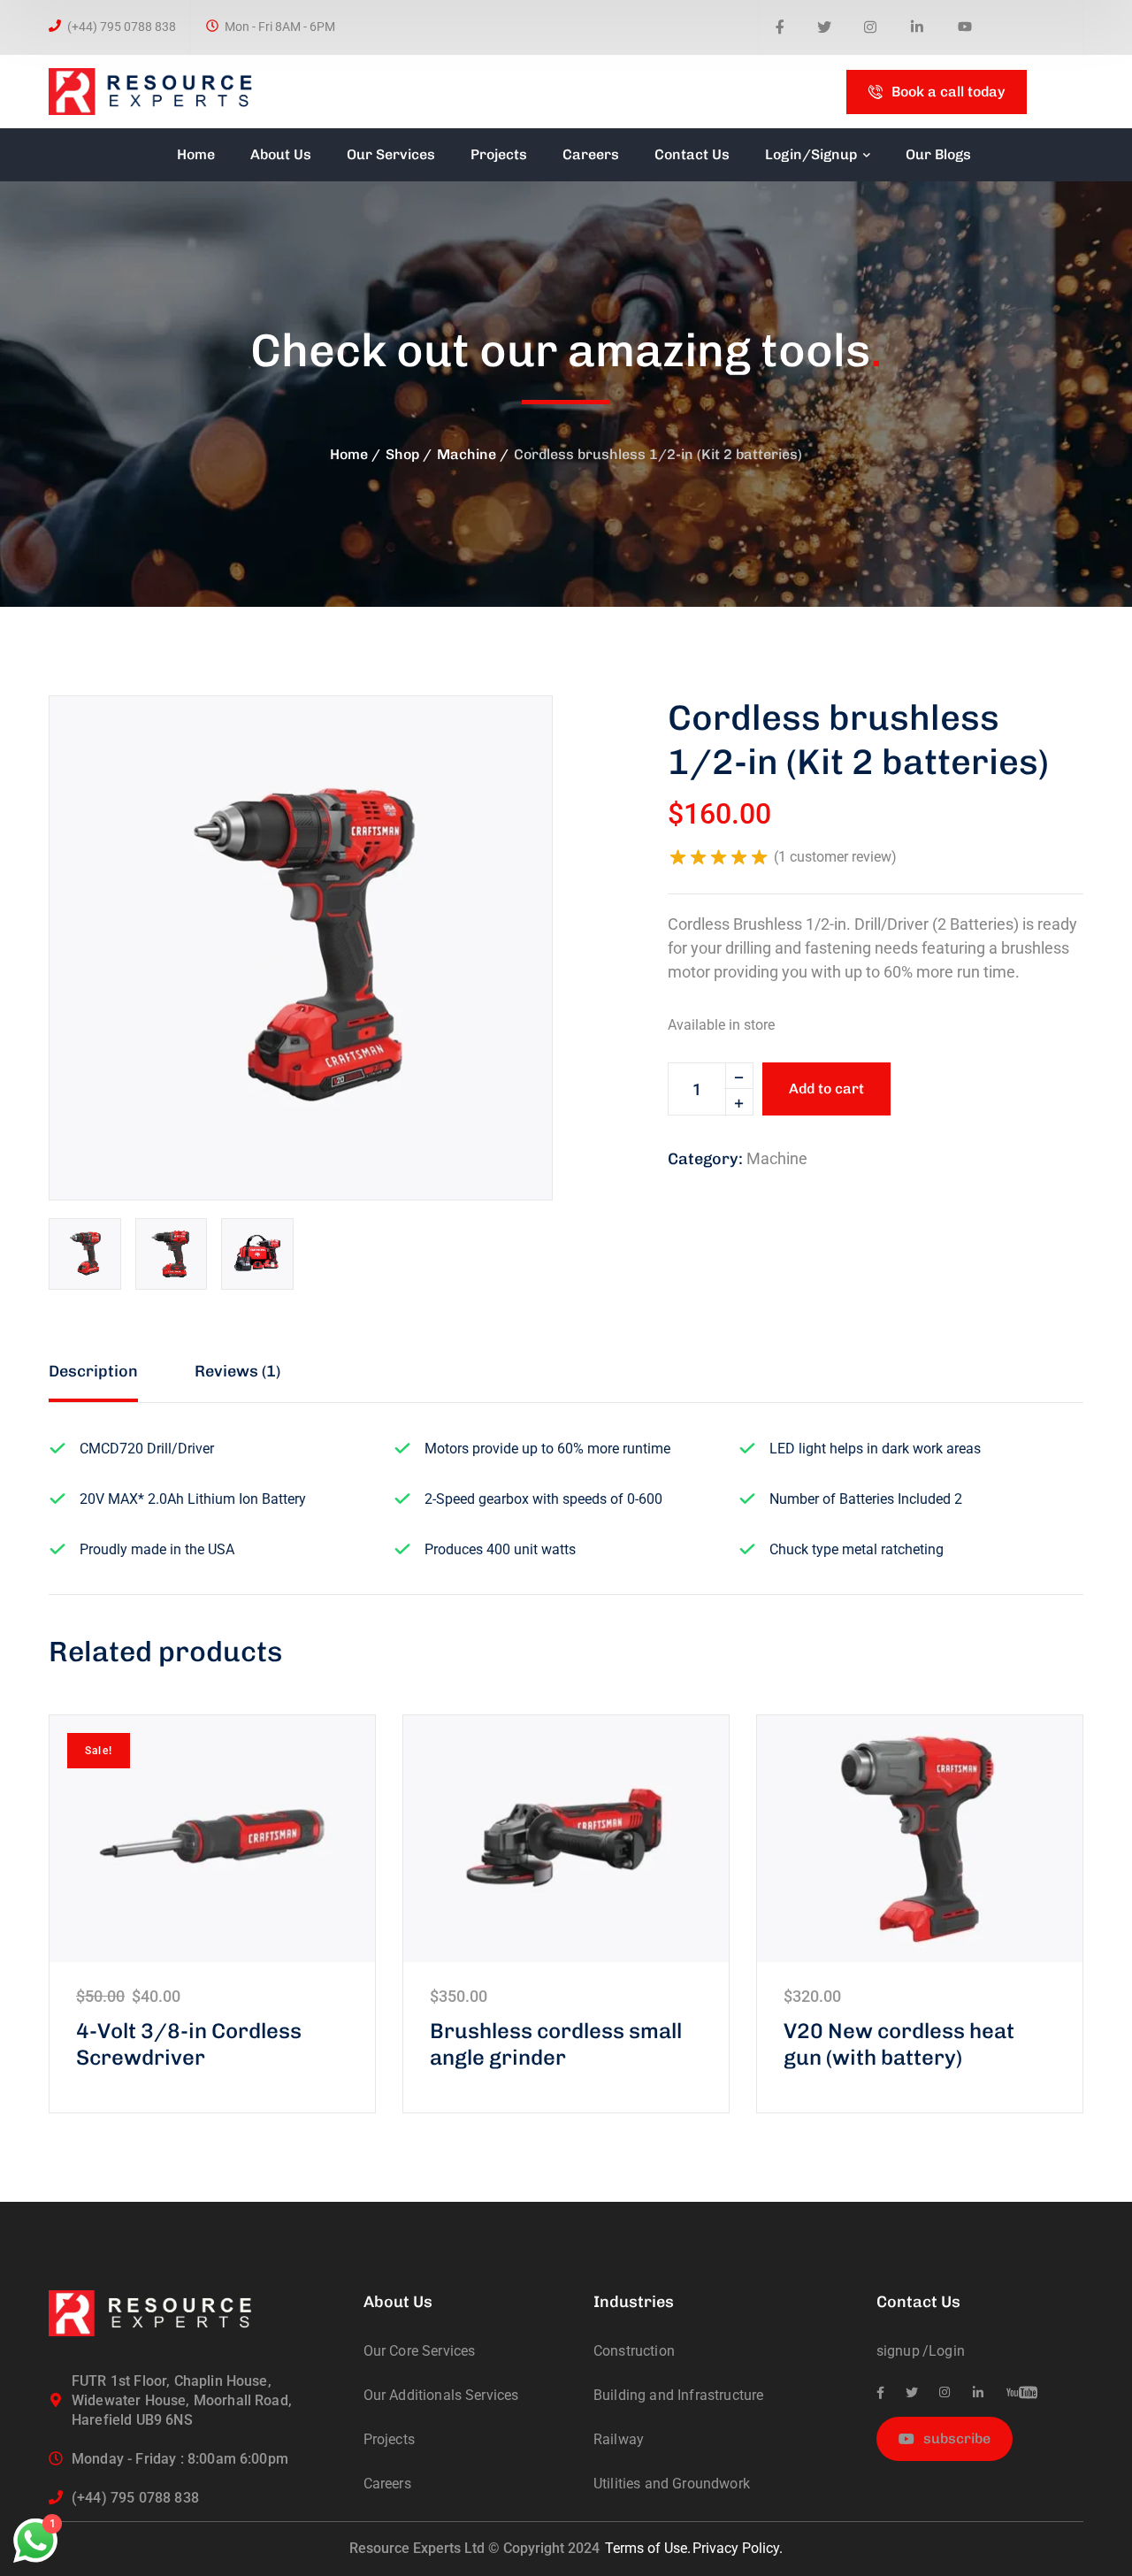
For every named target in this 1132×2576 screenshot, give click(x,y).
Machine (467, 454)
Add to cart (826, 1089)
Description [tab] (93, 1371)
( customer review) (835, 857)
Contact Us (918, 2302)
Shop (402, 454)
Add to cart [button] (212, 1838)
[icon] (780, 28)
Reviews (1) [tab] (237, 1371)
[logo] (161, 91)
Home (349, 454)
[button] (509, 740)
